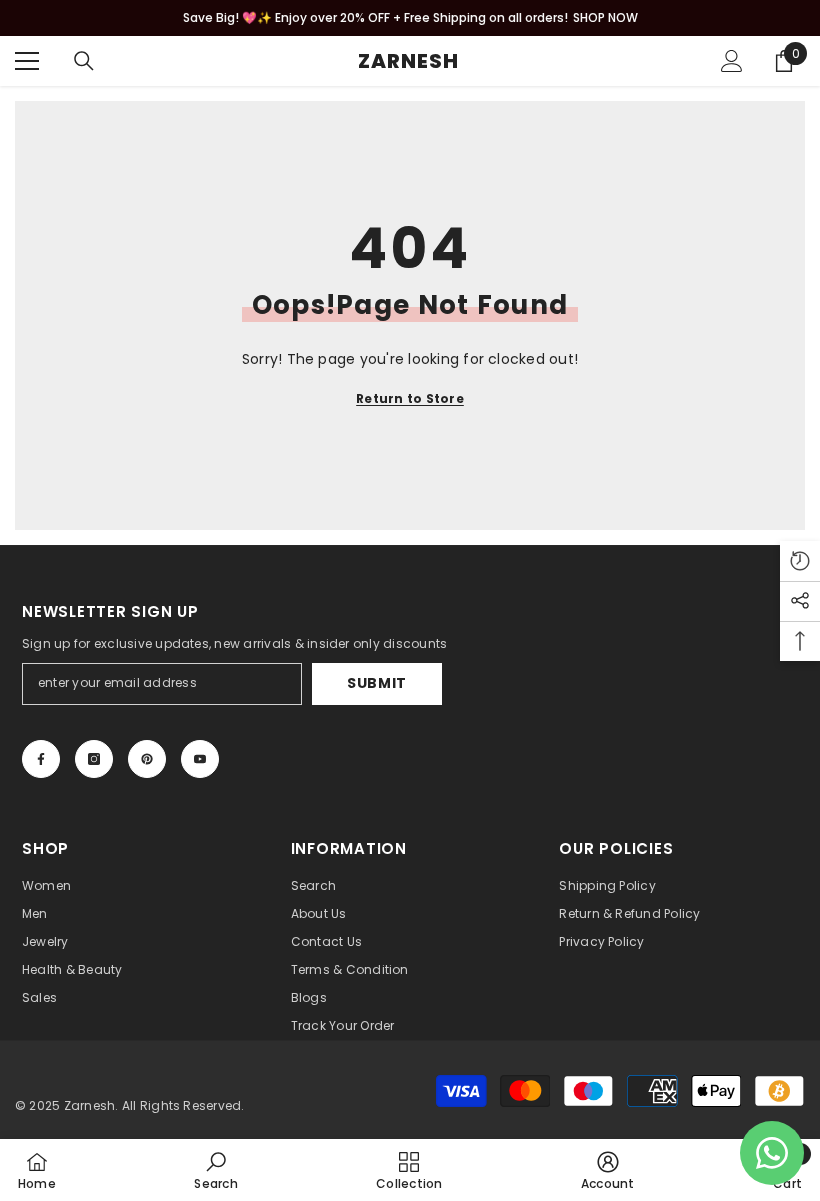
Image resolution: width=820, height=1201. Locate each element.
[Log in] (732, 61)
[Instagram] (94, 759)
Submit (377, 683)
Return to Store (410, 398)
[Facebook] (41, 759)
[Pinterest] (147, 759)
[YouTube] (200, 759)
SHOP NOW (605, 17)
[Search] (84, 61)
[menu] (27, 61)
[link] (215, 1170)
